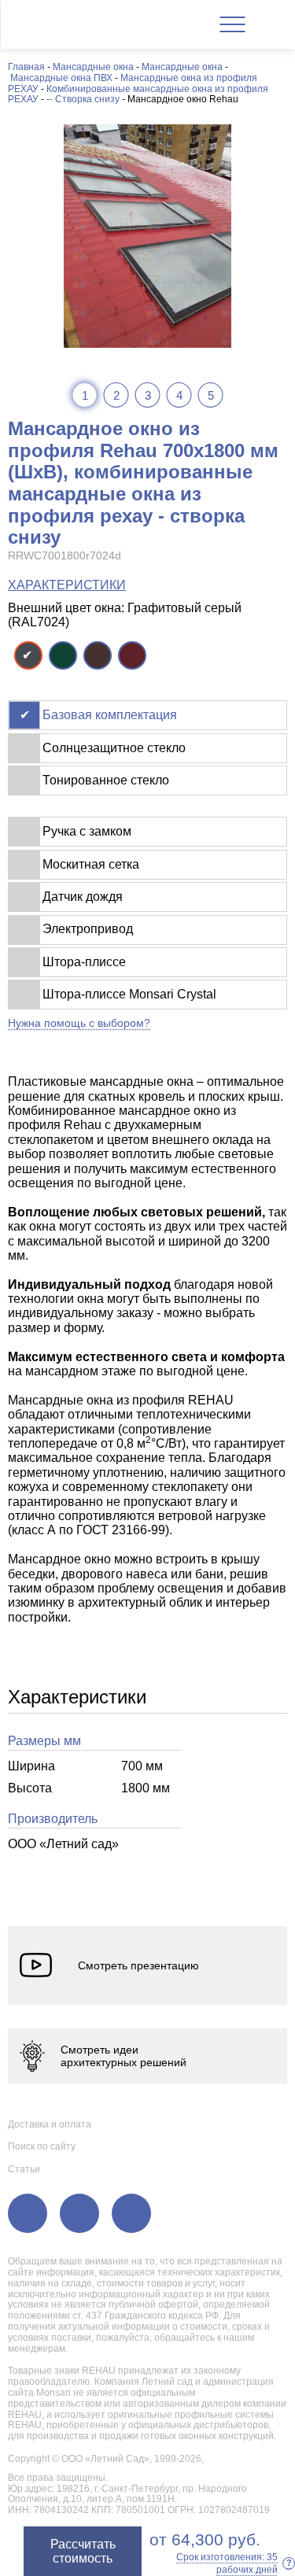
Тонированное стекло (106, 780)
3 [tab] (148, 395)
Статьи (24, 2169)
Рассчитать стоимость (83, 2551)
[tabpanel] (147, 236)
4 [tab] (179, 395)
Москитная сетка (91, 864)
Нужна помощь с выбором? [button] (79, 1023)
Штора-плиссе (84, 962)
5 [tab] (211, 395)
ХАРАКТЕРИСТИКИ (67, 585)
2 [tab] (116, 395)
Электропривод (88, 929)
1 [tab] (85, 395)
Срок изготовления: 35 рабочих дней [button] (234, 2563)
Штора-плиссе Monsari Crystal (129, 994)
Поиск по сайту (42, 2146)
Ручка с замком (87, 831)
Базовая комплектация (110, 715)
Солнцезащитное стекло (114, 748)
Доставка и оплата (50, 2124)
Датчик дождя (83, 897)
